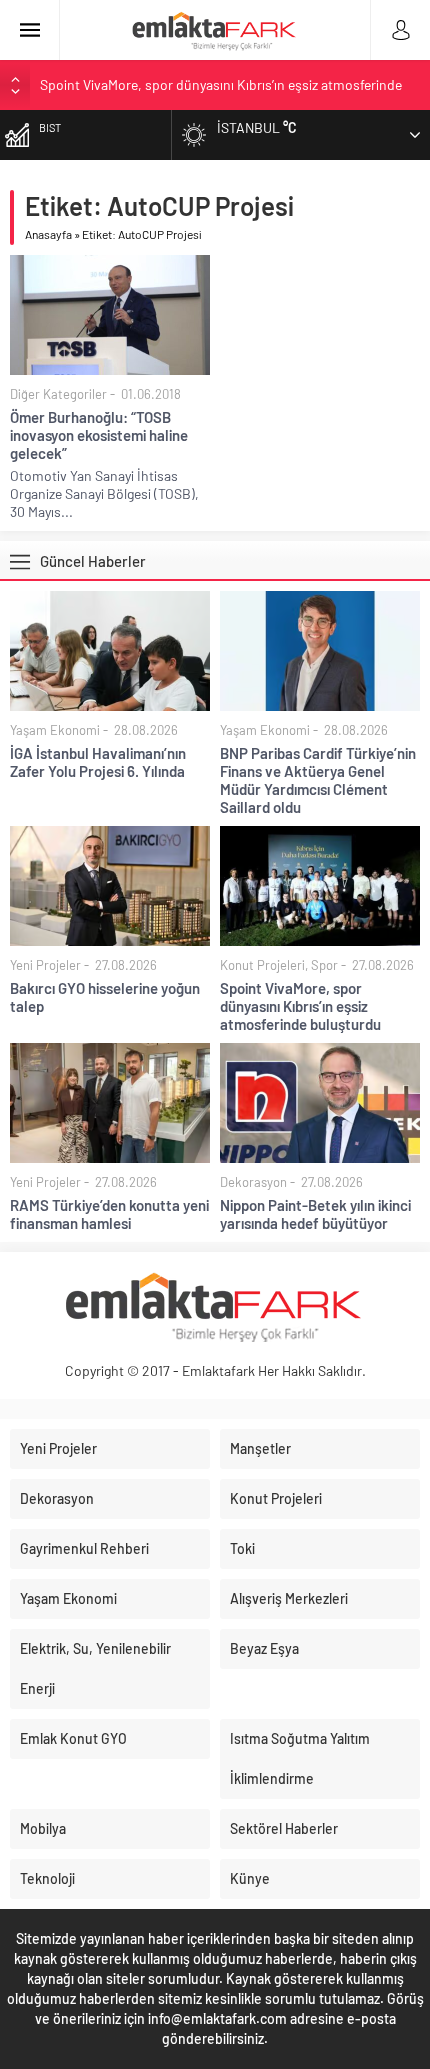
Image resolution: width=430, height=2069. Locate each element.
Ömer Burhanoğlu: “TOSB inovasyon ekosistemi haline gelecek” (99, 435)
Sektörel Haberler (284, 1828)
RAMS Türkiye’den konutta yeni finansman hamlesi (109, 1214)
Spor (324, 965)
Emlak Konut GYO (73, 1738)
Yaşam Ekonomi (55, 730)
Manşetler (260, 1448)
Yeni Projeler (45, 965)
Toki (242, 1548)
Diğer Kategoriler (58, 394)
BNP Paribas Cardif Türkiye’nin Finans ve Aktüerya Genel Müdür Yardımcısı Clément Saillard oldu (318, 780)
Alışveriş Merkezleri (289, 1598)
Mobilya (43, 1828)
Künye (250, 1878)
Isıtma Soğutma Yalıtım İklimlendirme (300, 1758)
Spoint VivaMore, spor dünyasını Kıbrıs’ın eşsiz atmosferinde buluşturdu (300, 1006)
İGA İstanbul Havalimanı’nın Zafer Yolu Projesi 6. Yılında (98, 762)
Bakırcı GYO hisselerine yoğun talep (105, 997)
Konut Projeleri (262, 965)
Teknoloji (47, 1878)
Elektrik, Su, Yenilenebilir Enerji (95, 1668)
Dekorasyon (253, 1182)
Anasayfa (48, 234)
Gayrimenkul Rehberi (84, 1548)
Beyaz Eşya (264, 1648)
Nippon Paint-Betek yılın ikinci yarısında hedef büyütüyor (315, 1214)
